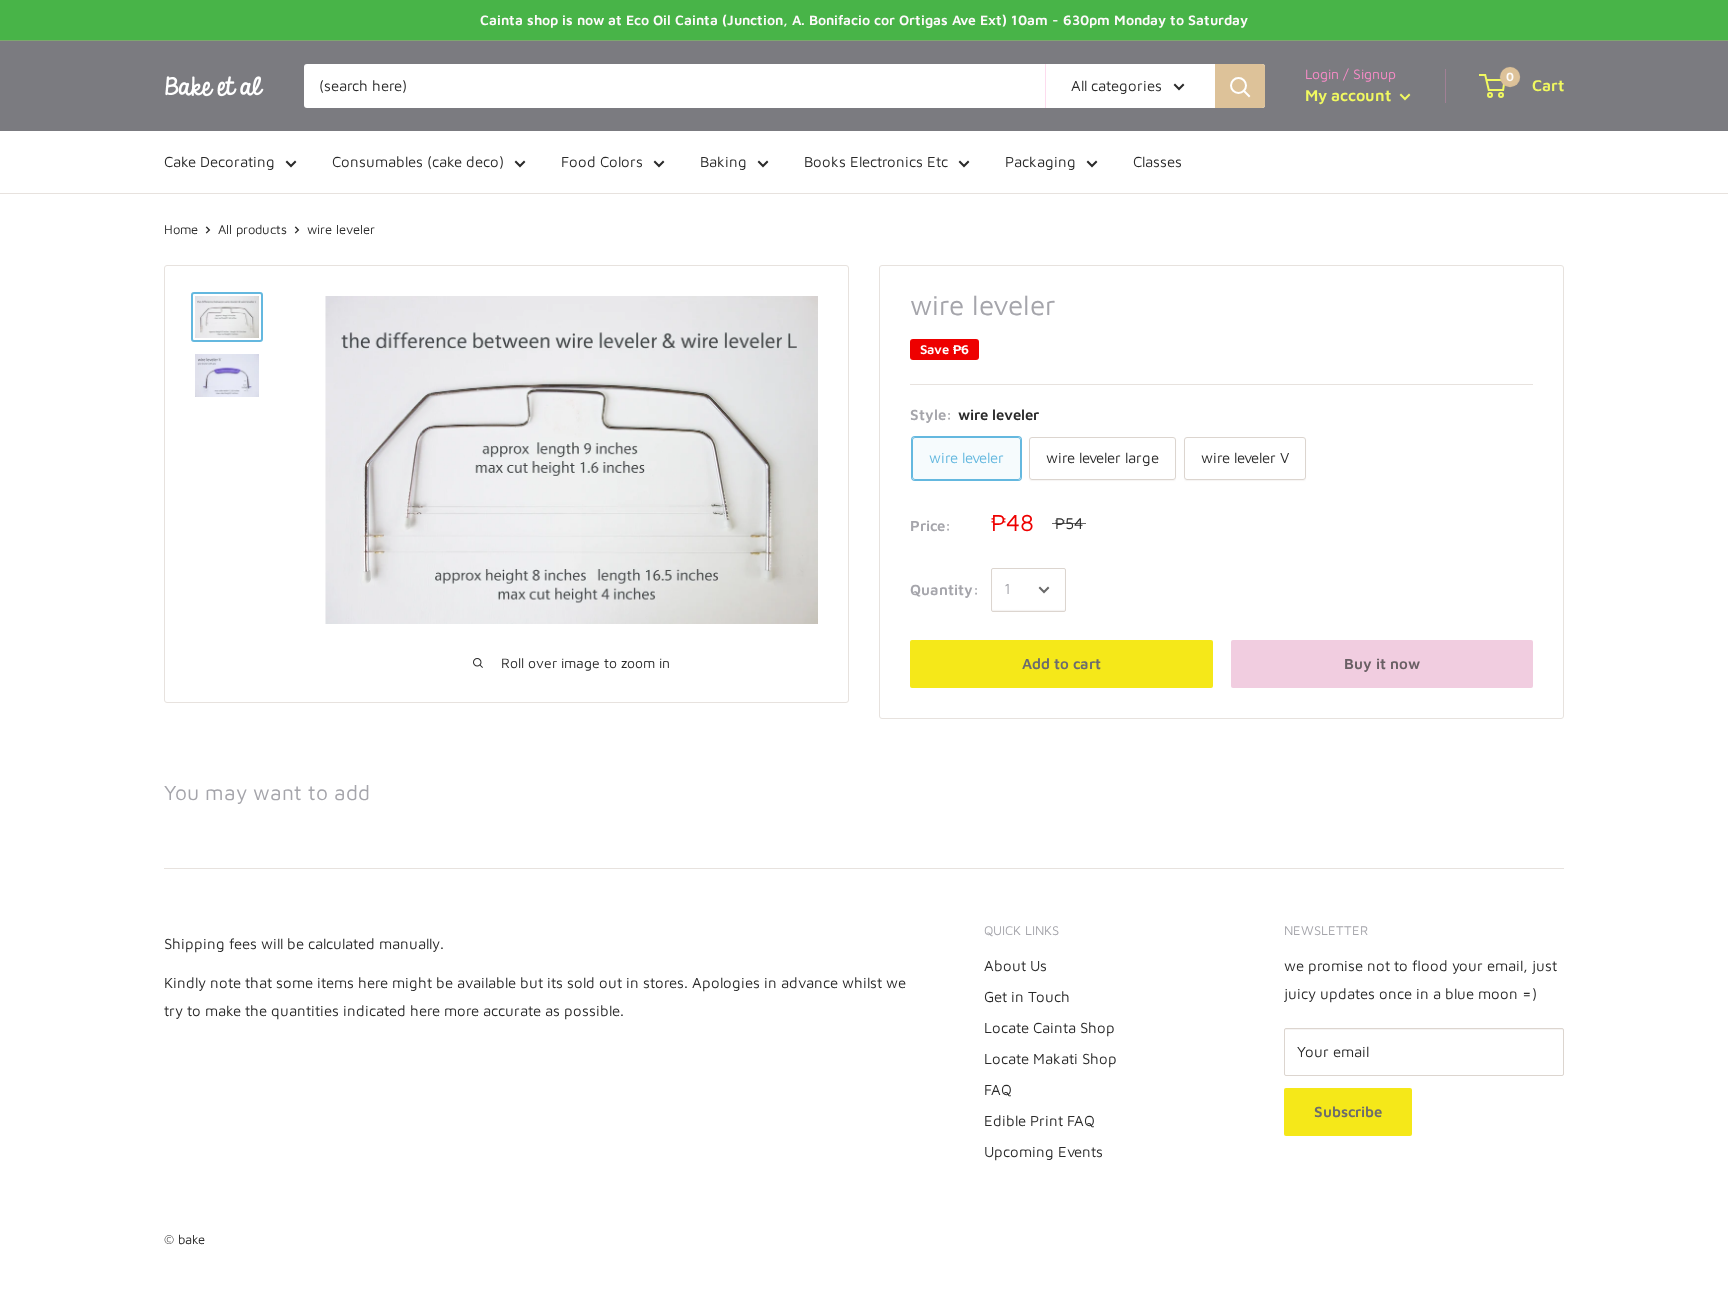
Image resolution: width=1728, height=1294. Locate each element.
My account (1350, 95)
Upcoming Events (1043, 1151)
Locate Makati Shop (1050, 1058)
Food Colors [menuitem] (602, 161)
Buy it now (1382, 663)
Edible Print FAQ (1039, 1120)
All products (252, 229)
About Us (1015, 965)
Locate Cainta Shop (1049, 1027)
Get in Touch (1027, 996)
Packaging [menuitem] (1040, 161)
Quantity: (944, 589)
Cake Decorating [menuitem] (219, 161)
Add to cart (1061, 663)
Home (181, 229)
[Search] (1240, 86)
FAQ (998, 1089)
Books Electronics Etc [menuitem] (876, 161)
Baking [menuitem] (723, 161)
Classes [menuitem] (1157, 161)
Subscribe (1348, 1111)
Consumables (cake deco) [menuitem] (418, 161)
